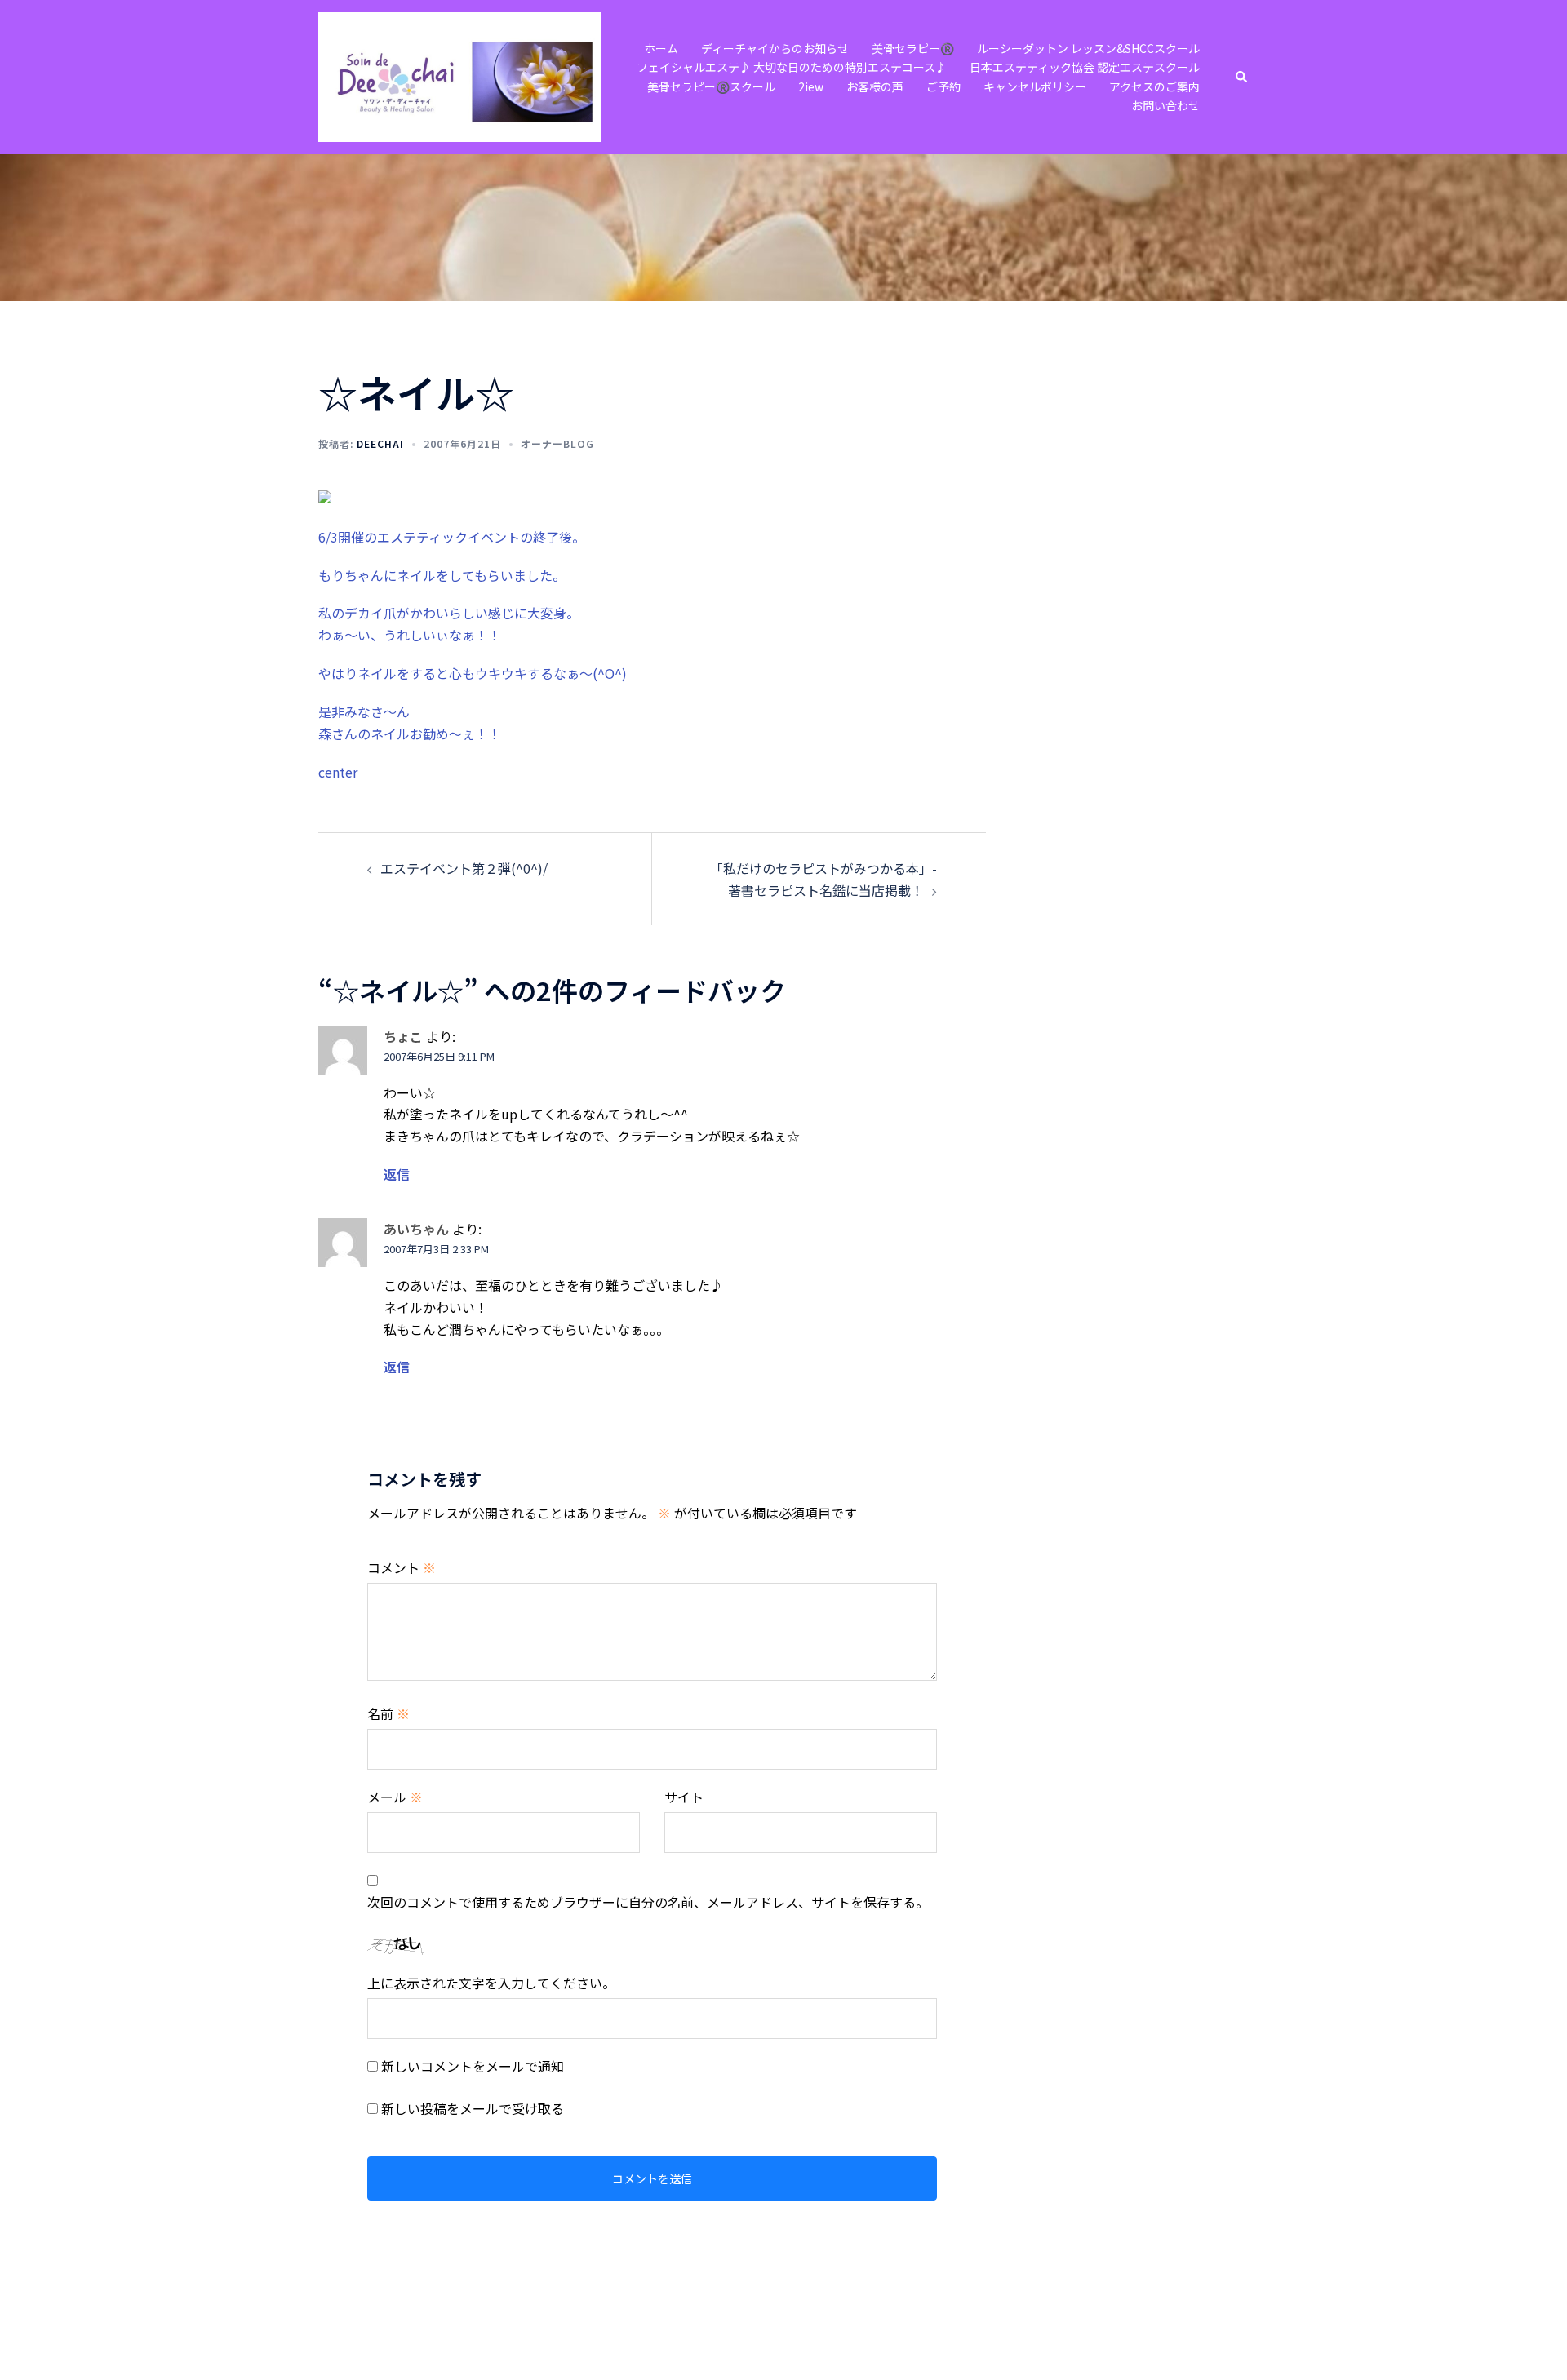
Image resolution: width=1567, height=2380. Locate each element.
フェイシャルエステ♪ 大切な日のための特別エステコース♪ (792, 67)
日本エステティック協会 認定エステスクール (1085, 67)
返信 (397, 1174)
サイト (684, 1797)
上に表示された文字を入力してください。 (491, 1983)
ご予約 (943, 86)
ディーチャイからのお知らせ (775, 48)
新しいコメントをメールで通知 (473, 2066)
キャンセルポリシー (1035, 86)
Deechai (380, 443)
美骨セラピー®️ (913, 48)
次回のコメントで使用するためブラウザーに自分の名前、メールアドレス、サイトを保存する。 (648, 1902)
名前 (388, 1713)
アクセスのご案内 (1154, 86)
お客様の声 (875, 86)
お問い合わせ (1165, 105)
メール (395, 1797)
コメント (402, 1567)
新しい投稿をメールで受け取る (473, 2108)
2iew (811, 86)
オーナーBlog (557, 443)
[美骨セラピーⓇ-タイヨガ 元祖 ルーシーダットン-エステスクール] (459, 75)
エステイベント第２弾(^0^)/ (464, 868)
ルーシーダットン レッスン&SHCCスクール (1088, 48)
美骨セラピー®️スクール (711, 86)
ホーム (661, 48)
